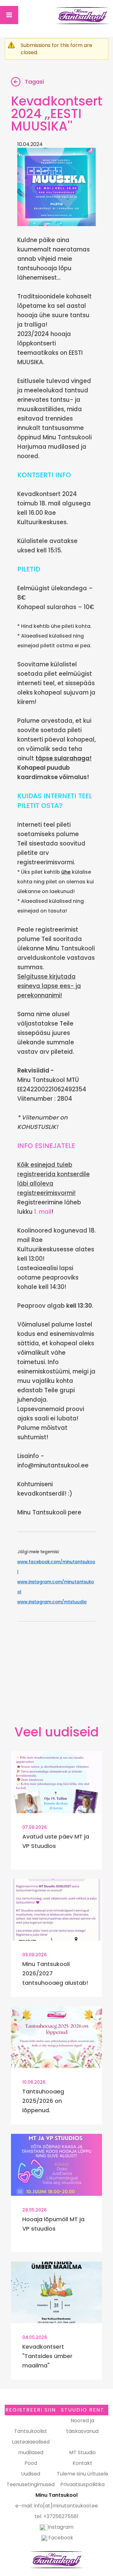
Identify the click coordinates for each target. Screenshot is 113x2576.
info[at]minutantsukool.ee (66, 2506)
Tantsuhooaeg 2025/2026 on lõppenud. (43, 2101)
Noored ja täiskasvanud (82, 2426)
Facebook (61, 2538)
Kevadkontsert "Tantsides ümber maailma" (47, 2356)
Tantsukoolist (31, 2431)
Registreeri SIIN (31, 2410)
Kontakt (82, 2463)
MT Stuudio (82, 2452)
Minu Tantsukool (56, 2560)
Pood (31, 2463)
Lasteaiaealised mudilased (31, 2447)
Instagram (61, 2527)
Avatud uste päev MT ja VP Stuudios (56, 1841)
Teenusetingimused (31, 2484)
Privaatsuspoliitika (82, 2484)
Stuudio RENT (83, 2410)
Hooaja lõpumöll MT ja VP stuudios (53, 2224)
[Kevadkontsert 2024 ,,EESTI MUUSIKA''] (56, 187)
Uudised (31, 2474)
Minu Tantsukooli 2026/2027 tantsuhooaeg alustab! (55, 1973)
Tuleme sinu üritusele (83, 2474)
